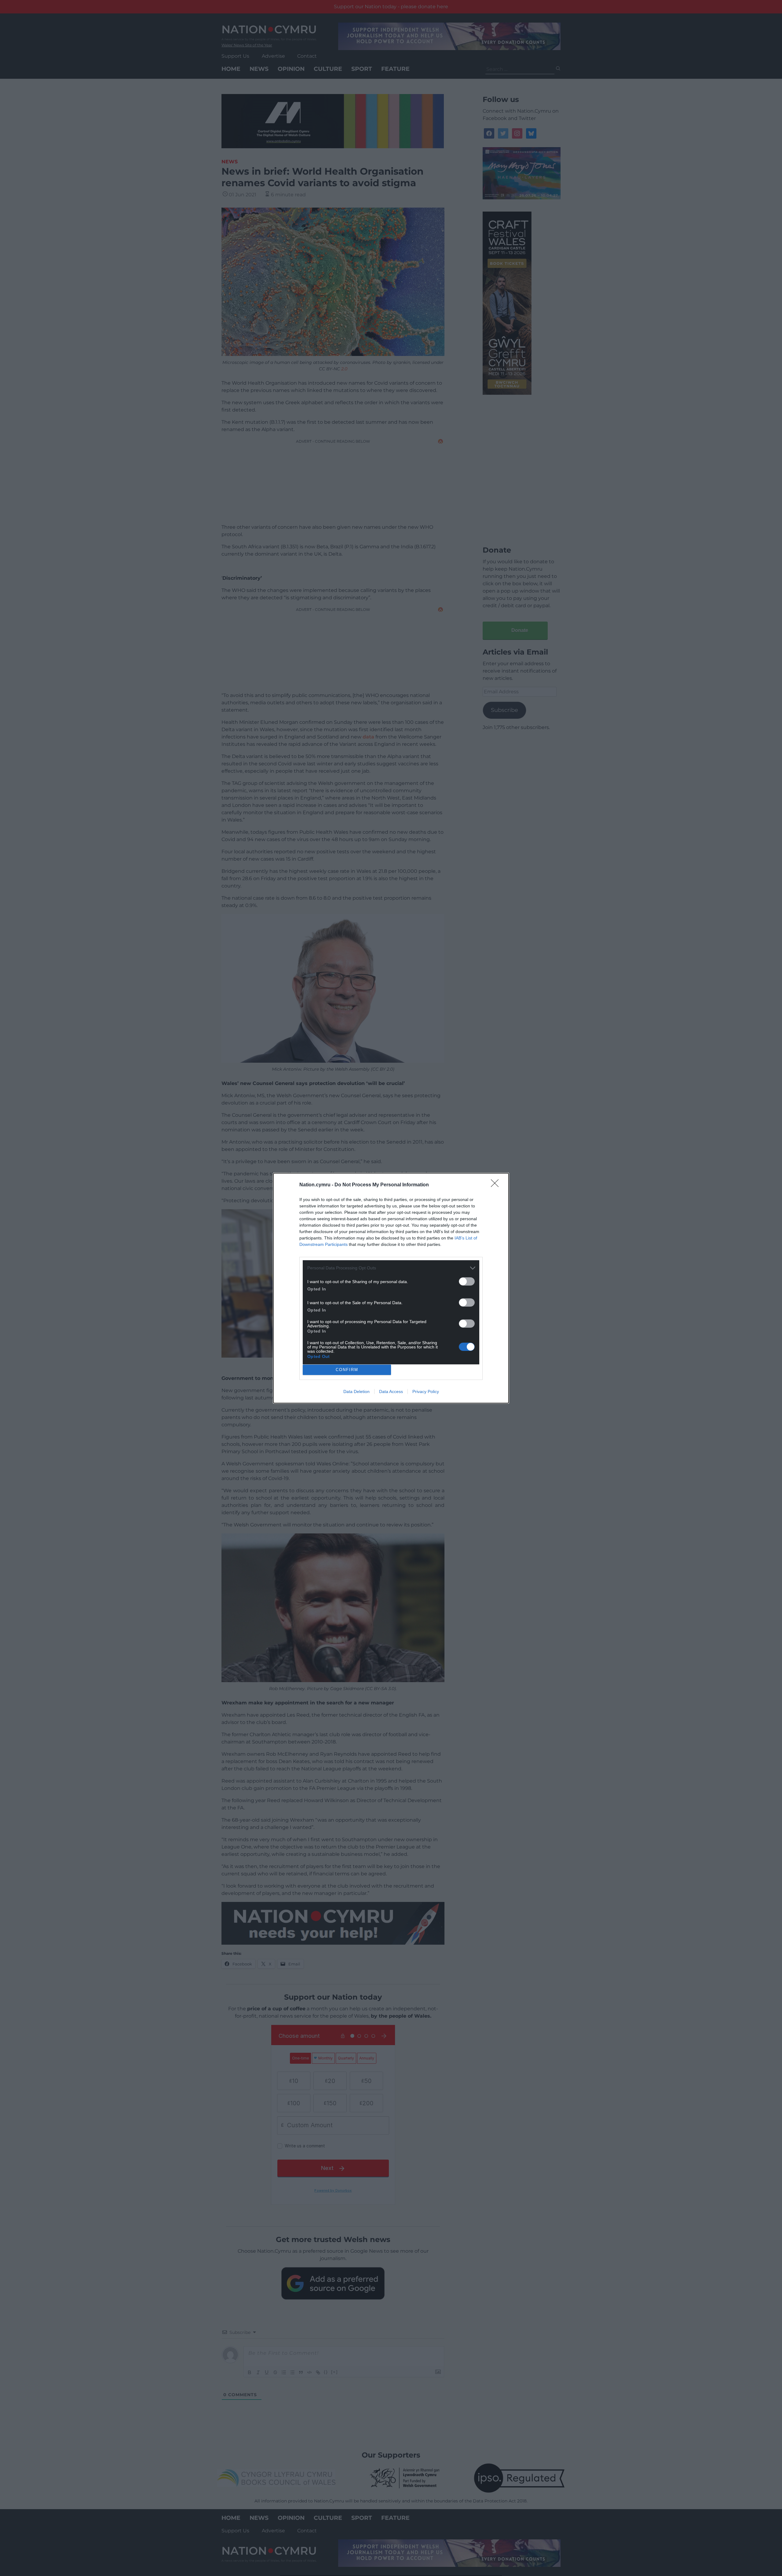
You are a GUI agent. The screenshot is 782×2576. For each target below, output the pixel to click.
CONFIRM (347, 1370)
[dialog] (391, 1288)
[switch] (467, 1281)
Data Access (391, 1391)
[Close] (497, 1185)
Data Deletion (356, 1391)
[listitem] (391, 1268)
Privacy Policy (426, 1391)
